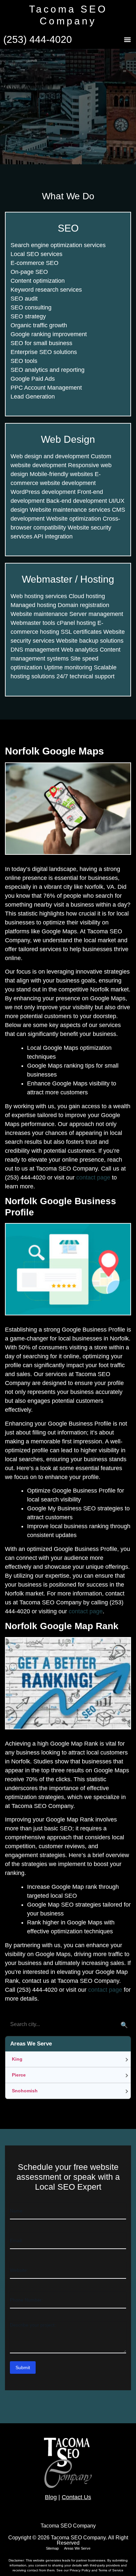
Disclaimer (16, 2560)
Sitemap (52, 2548)
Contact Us (76, 2497)
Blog (51, 2497)
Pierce (19, 2075)
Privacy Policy (81, 2570)
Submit (23, 2367)
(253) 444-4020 (38, 39)
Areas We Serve (77, 2548)
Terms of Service (111, 2570)
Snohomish (25, 2091)
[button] (127, 40)
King (17, 2059)
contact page (93, 1177)
